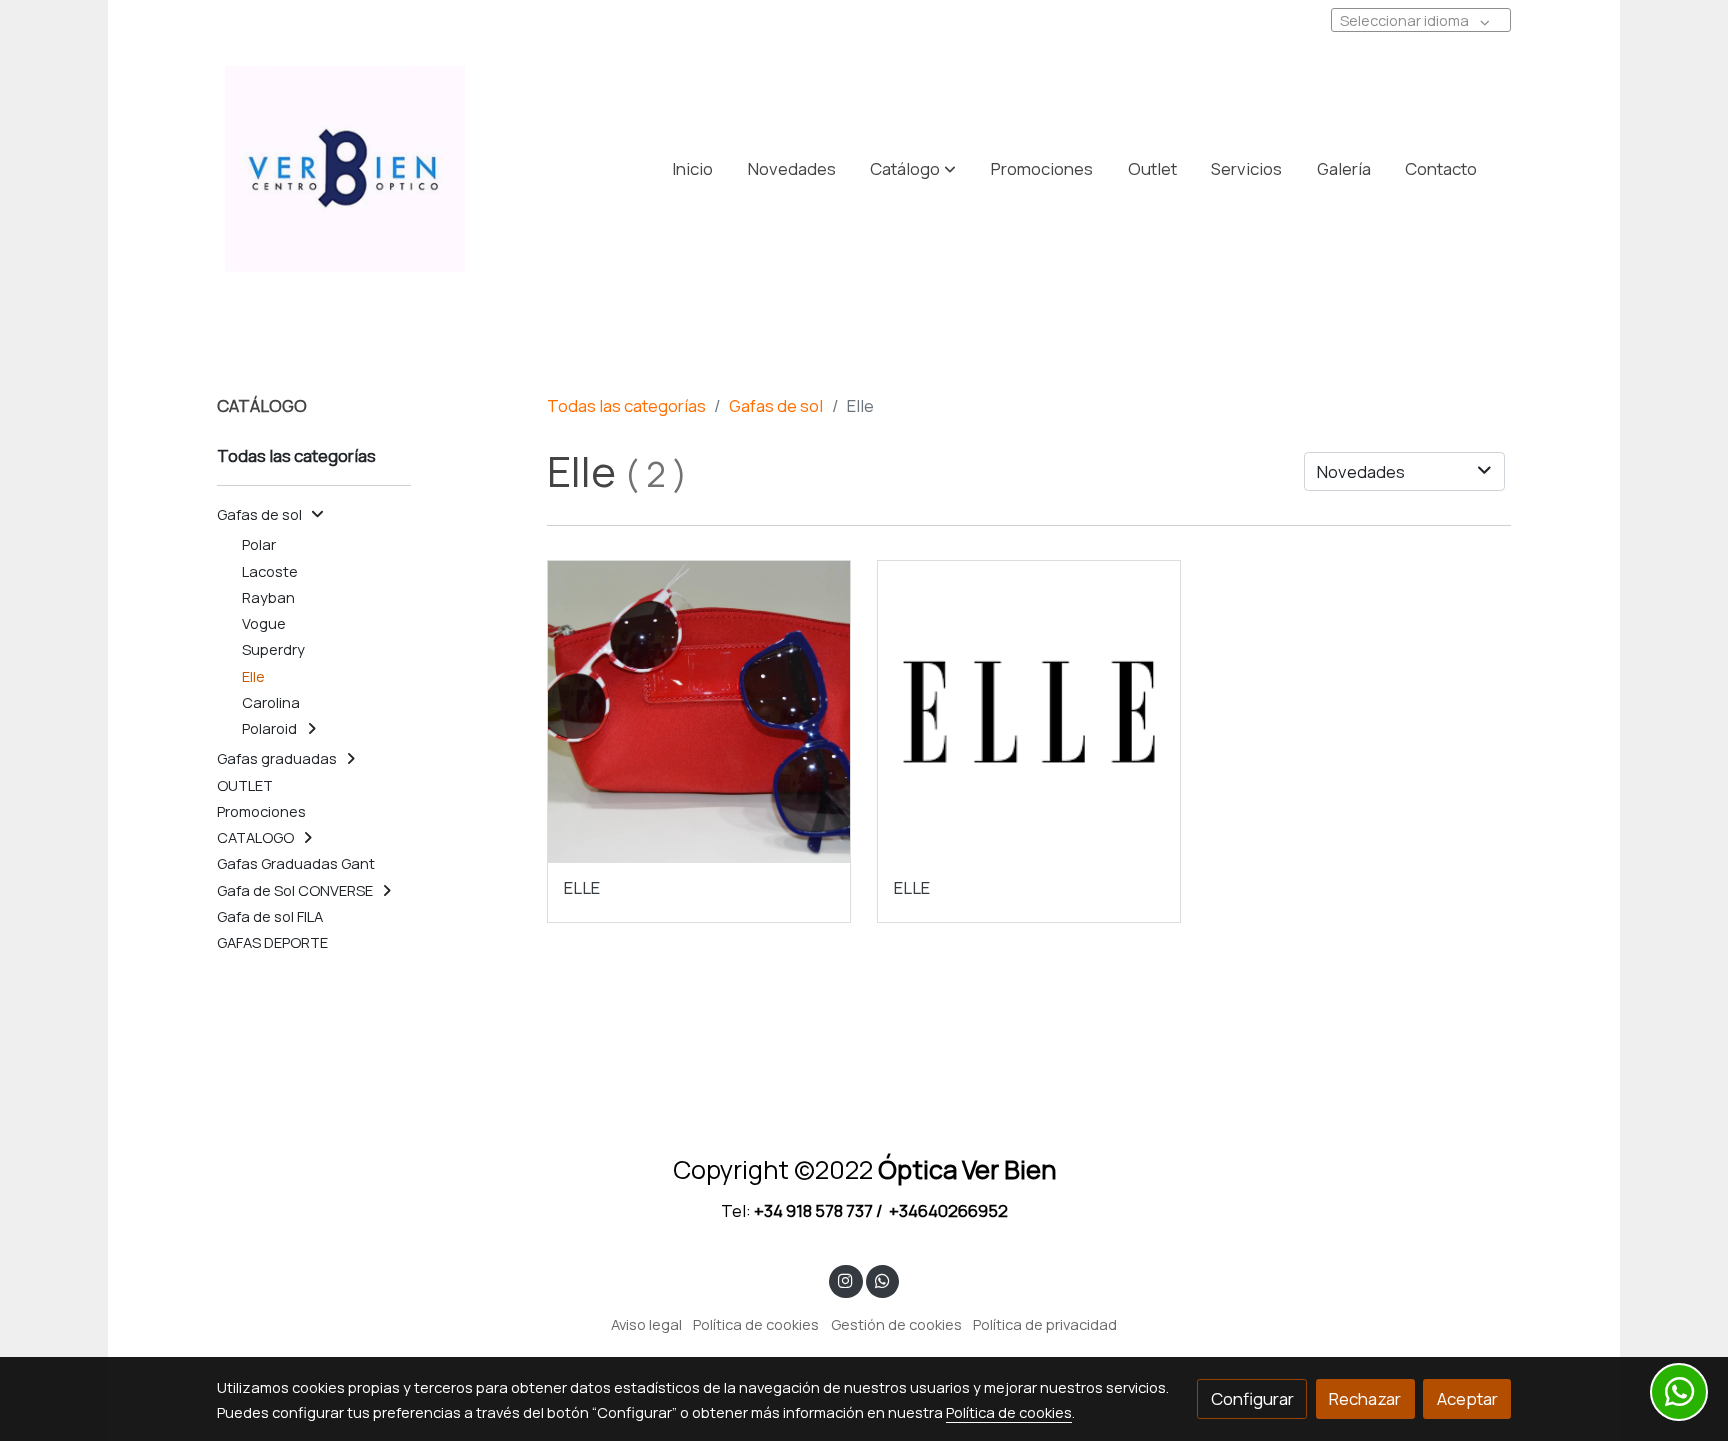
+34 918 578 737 (813, 1210)
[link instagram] (846, 1279)
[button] (913, 169)
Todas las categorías (626, 405)
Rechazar (1365, 1398)
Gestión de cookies (896, 1324)
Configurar (1252, 1398)
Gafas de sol (776, 405)
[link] (345, 169)
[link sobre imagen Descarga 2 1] (1029, 712)
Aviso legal (646, 1324)
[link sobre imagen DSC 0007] (699, 712)
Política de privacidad (1045, 1324)
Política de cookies (756, 1324)
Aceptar (1467, 1398)
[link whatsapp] (882, 1279)
